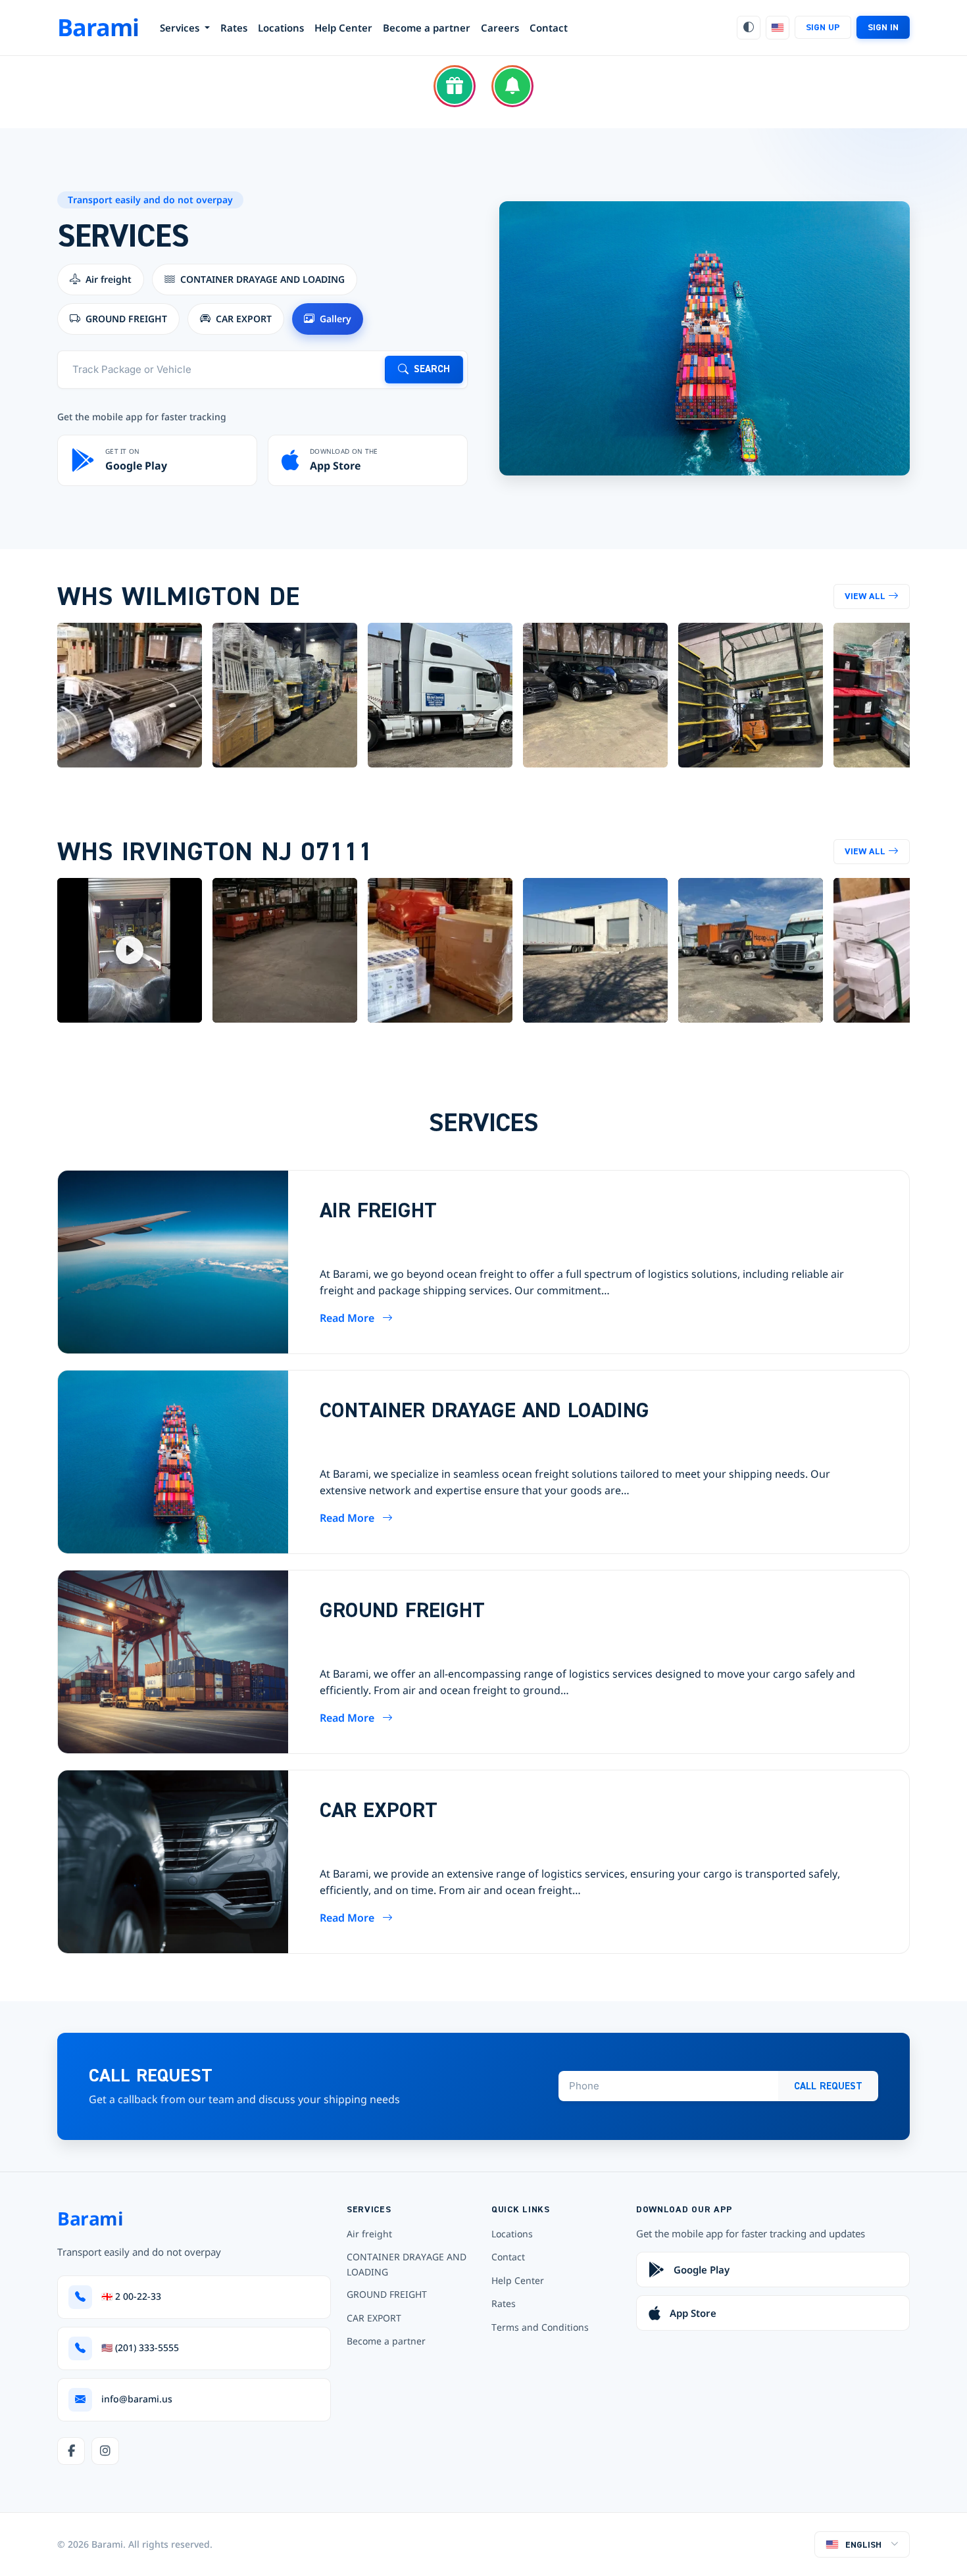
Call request (828, 2086)
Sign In (883, 27)
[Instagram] (105, 2451)
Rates (234, 28)
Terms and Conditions (540, 2327)
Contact (549, 28)
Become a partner (427, 28)
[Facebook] (71, 2451)
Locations (281, 28)
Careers (500, 28)
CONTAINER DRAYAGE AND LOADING (407, 2264)
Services (181, 28)
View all (865, 596)
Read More (347, 1318)
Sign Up (823, 27)
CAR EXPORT (374, 2318)
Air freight (369, 2234)
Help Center (343, 28)
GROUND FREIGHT (387, 2294)
